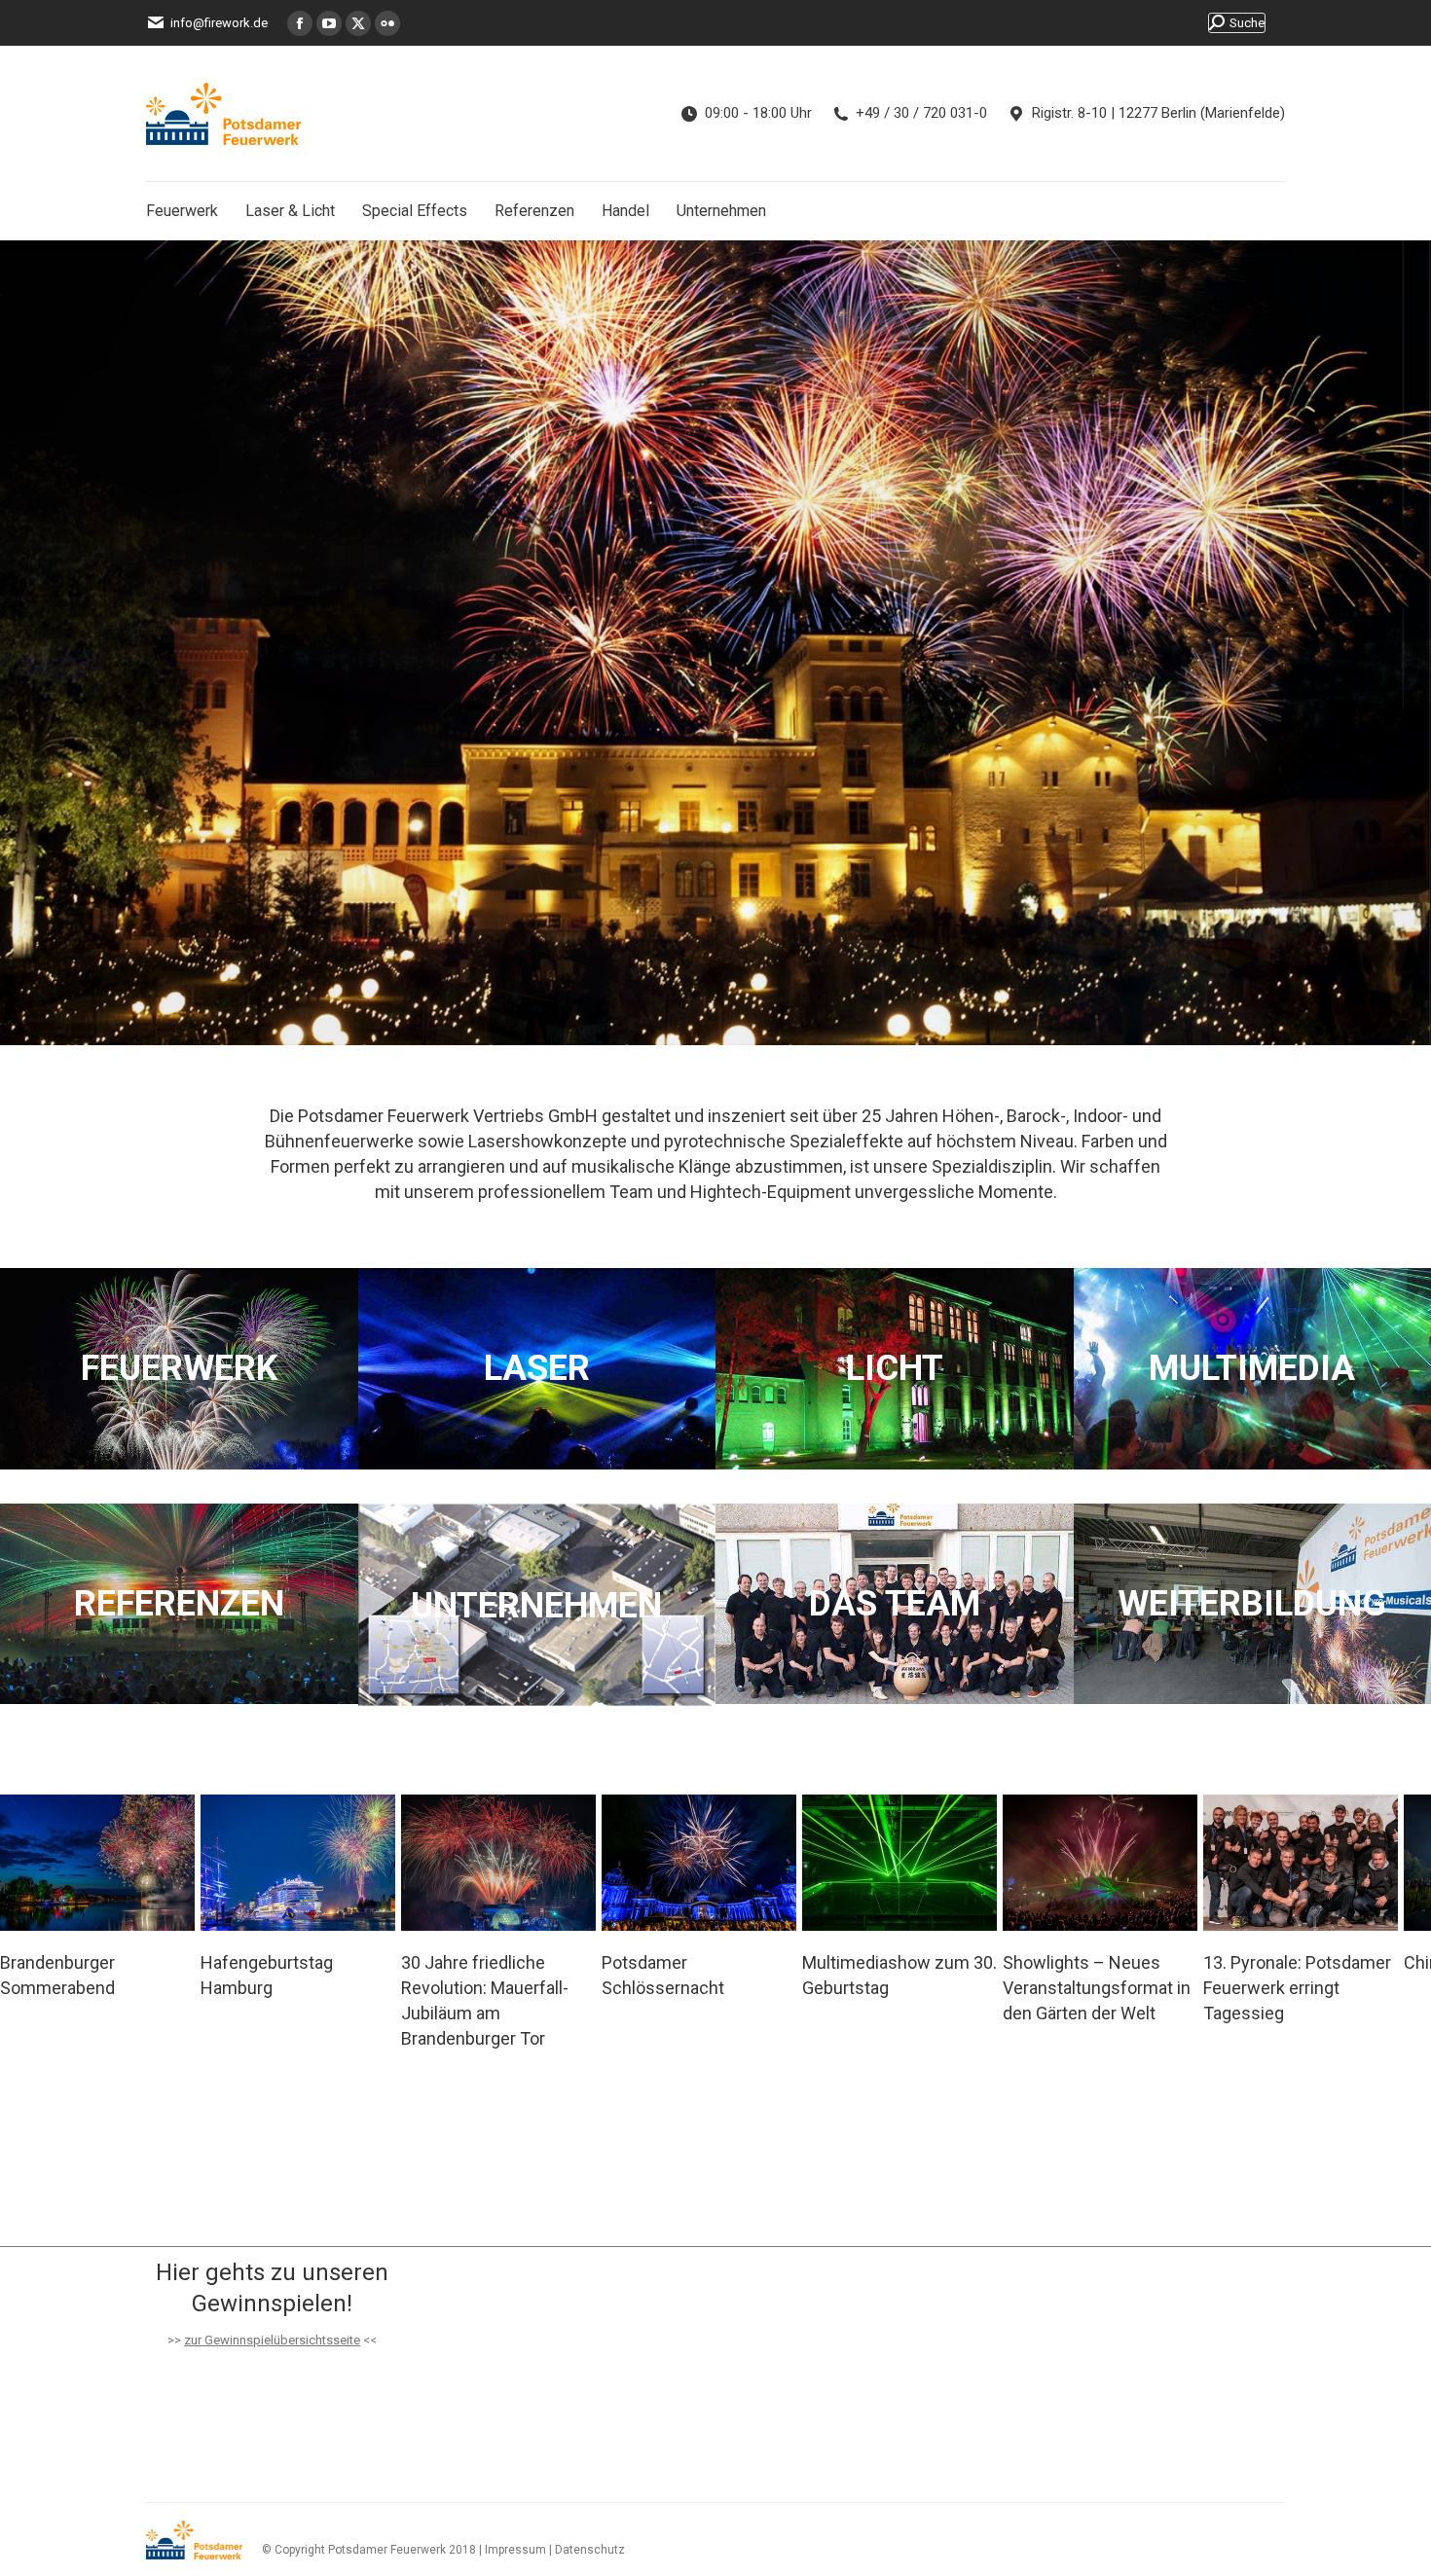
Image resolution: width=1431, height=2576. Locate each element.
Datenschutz (590, 2550)
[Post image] (97, 1863)
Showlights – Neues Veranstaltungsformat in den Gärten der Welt (896, 1988)
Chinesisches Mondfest (1297, 1962)
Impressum (515, 2550)
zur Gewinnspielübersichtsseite (272, 2340)
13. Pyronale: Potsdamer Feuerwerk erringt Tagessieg (1097, 1988)
